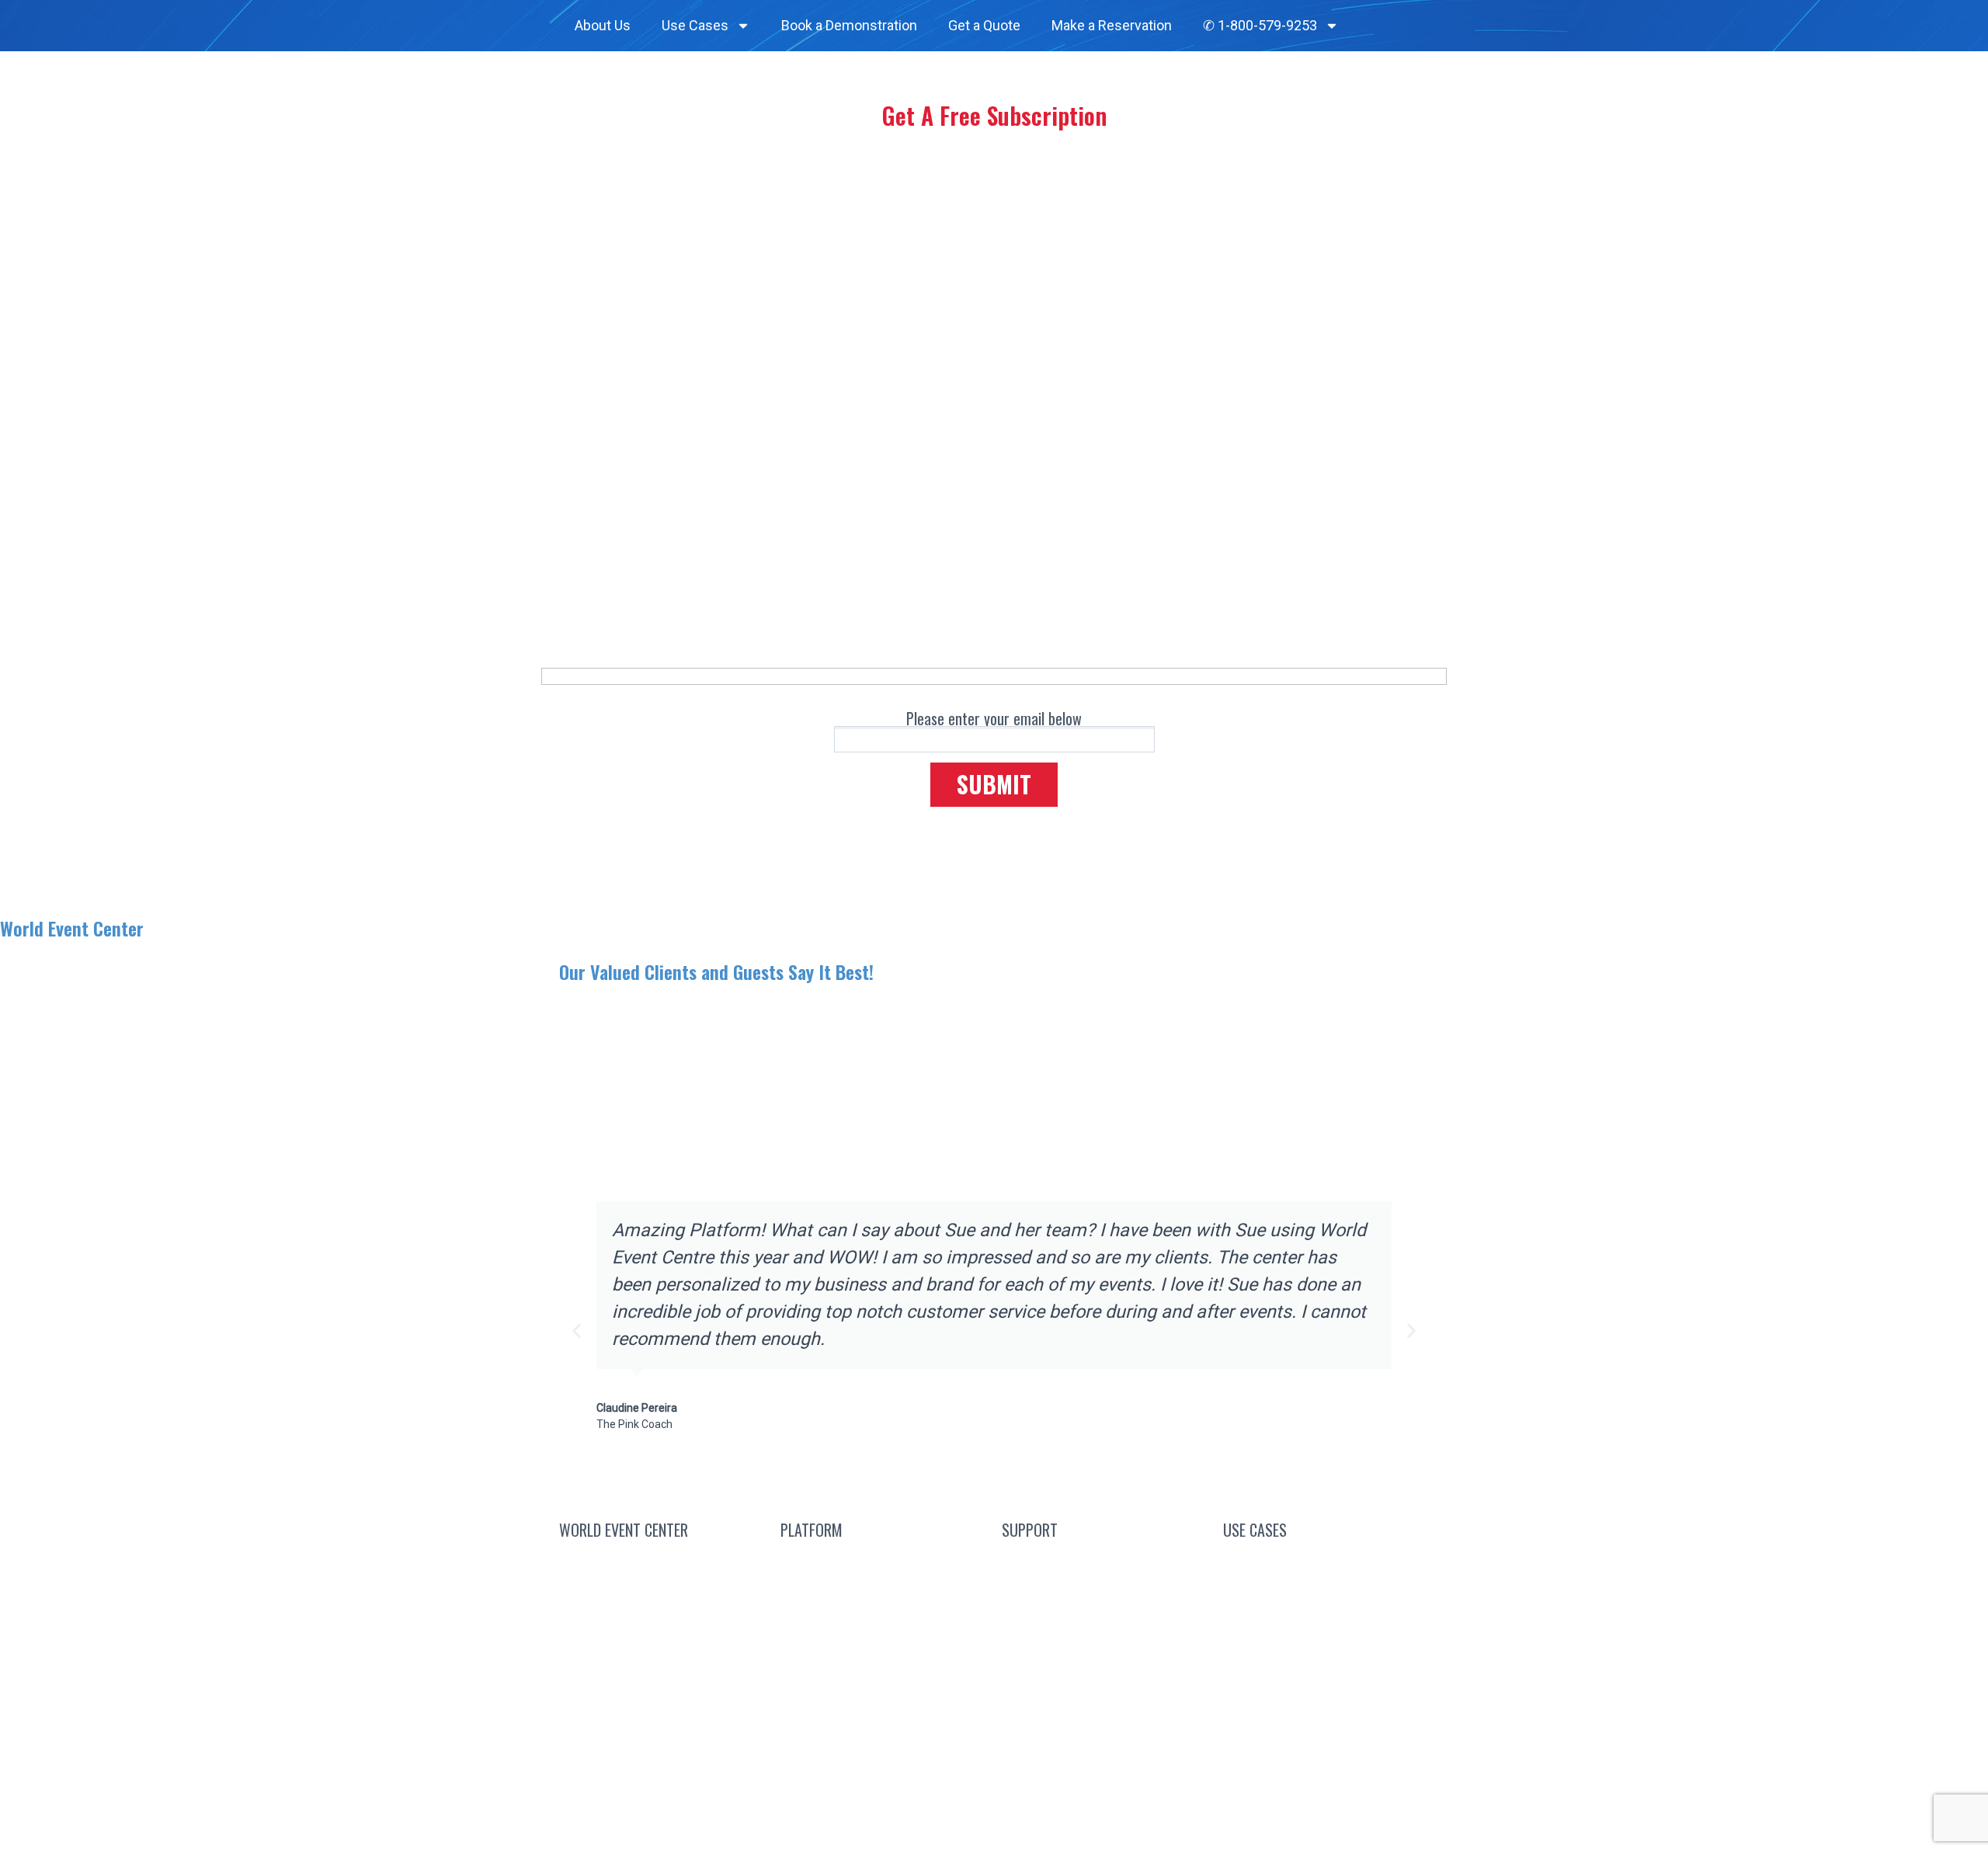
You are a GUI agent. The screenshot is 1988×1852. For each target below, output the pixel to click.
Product (883, 1709)
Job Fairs (1326, 1726)
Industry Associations (1326, 1652)
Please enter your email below (994, 718)
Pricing (883, 1672)
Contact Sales (662, 1561)
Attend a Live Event (883, 1561)
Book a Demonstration (849, 25)
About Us (603, 25)
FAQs (1105, 1598)
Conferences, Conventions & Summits (1326, 1570)
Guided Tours (884, 1635)
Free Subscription (901, 1598)
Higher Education (1326, 1689)
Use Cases (695, 25)
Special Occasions (1326, 1763)
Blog (1105, 1561)
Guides (1105, 1635)
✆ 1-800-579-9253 (1260, 25)
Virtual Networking (1326, 1616)
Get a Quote (984, 25)
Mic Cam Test (1105, 1709)
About (653, 1635)
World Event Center (72, 928)
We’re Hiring (662, 1598)
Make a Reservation (1112, 25)
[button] (577, 1331)
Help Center (1105, 1672)
